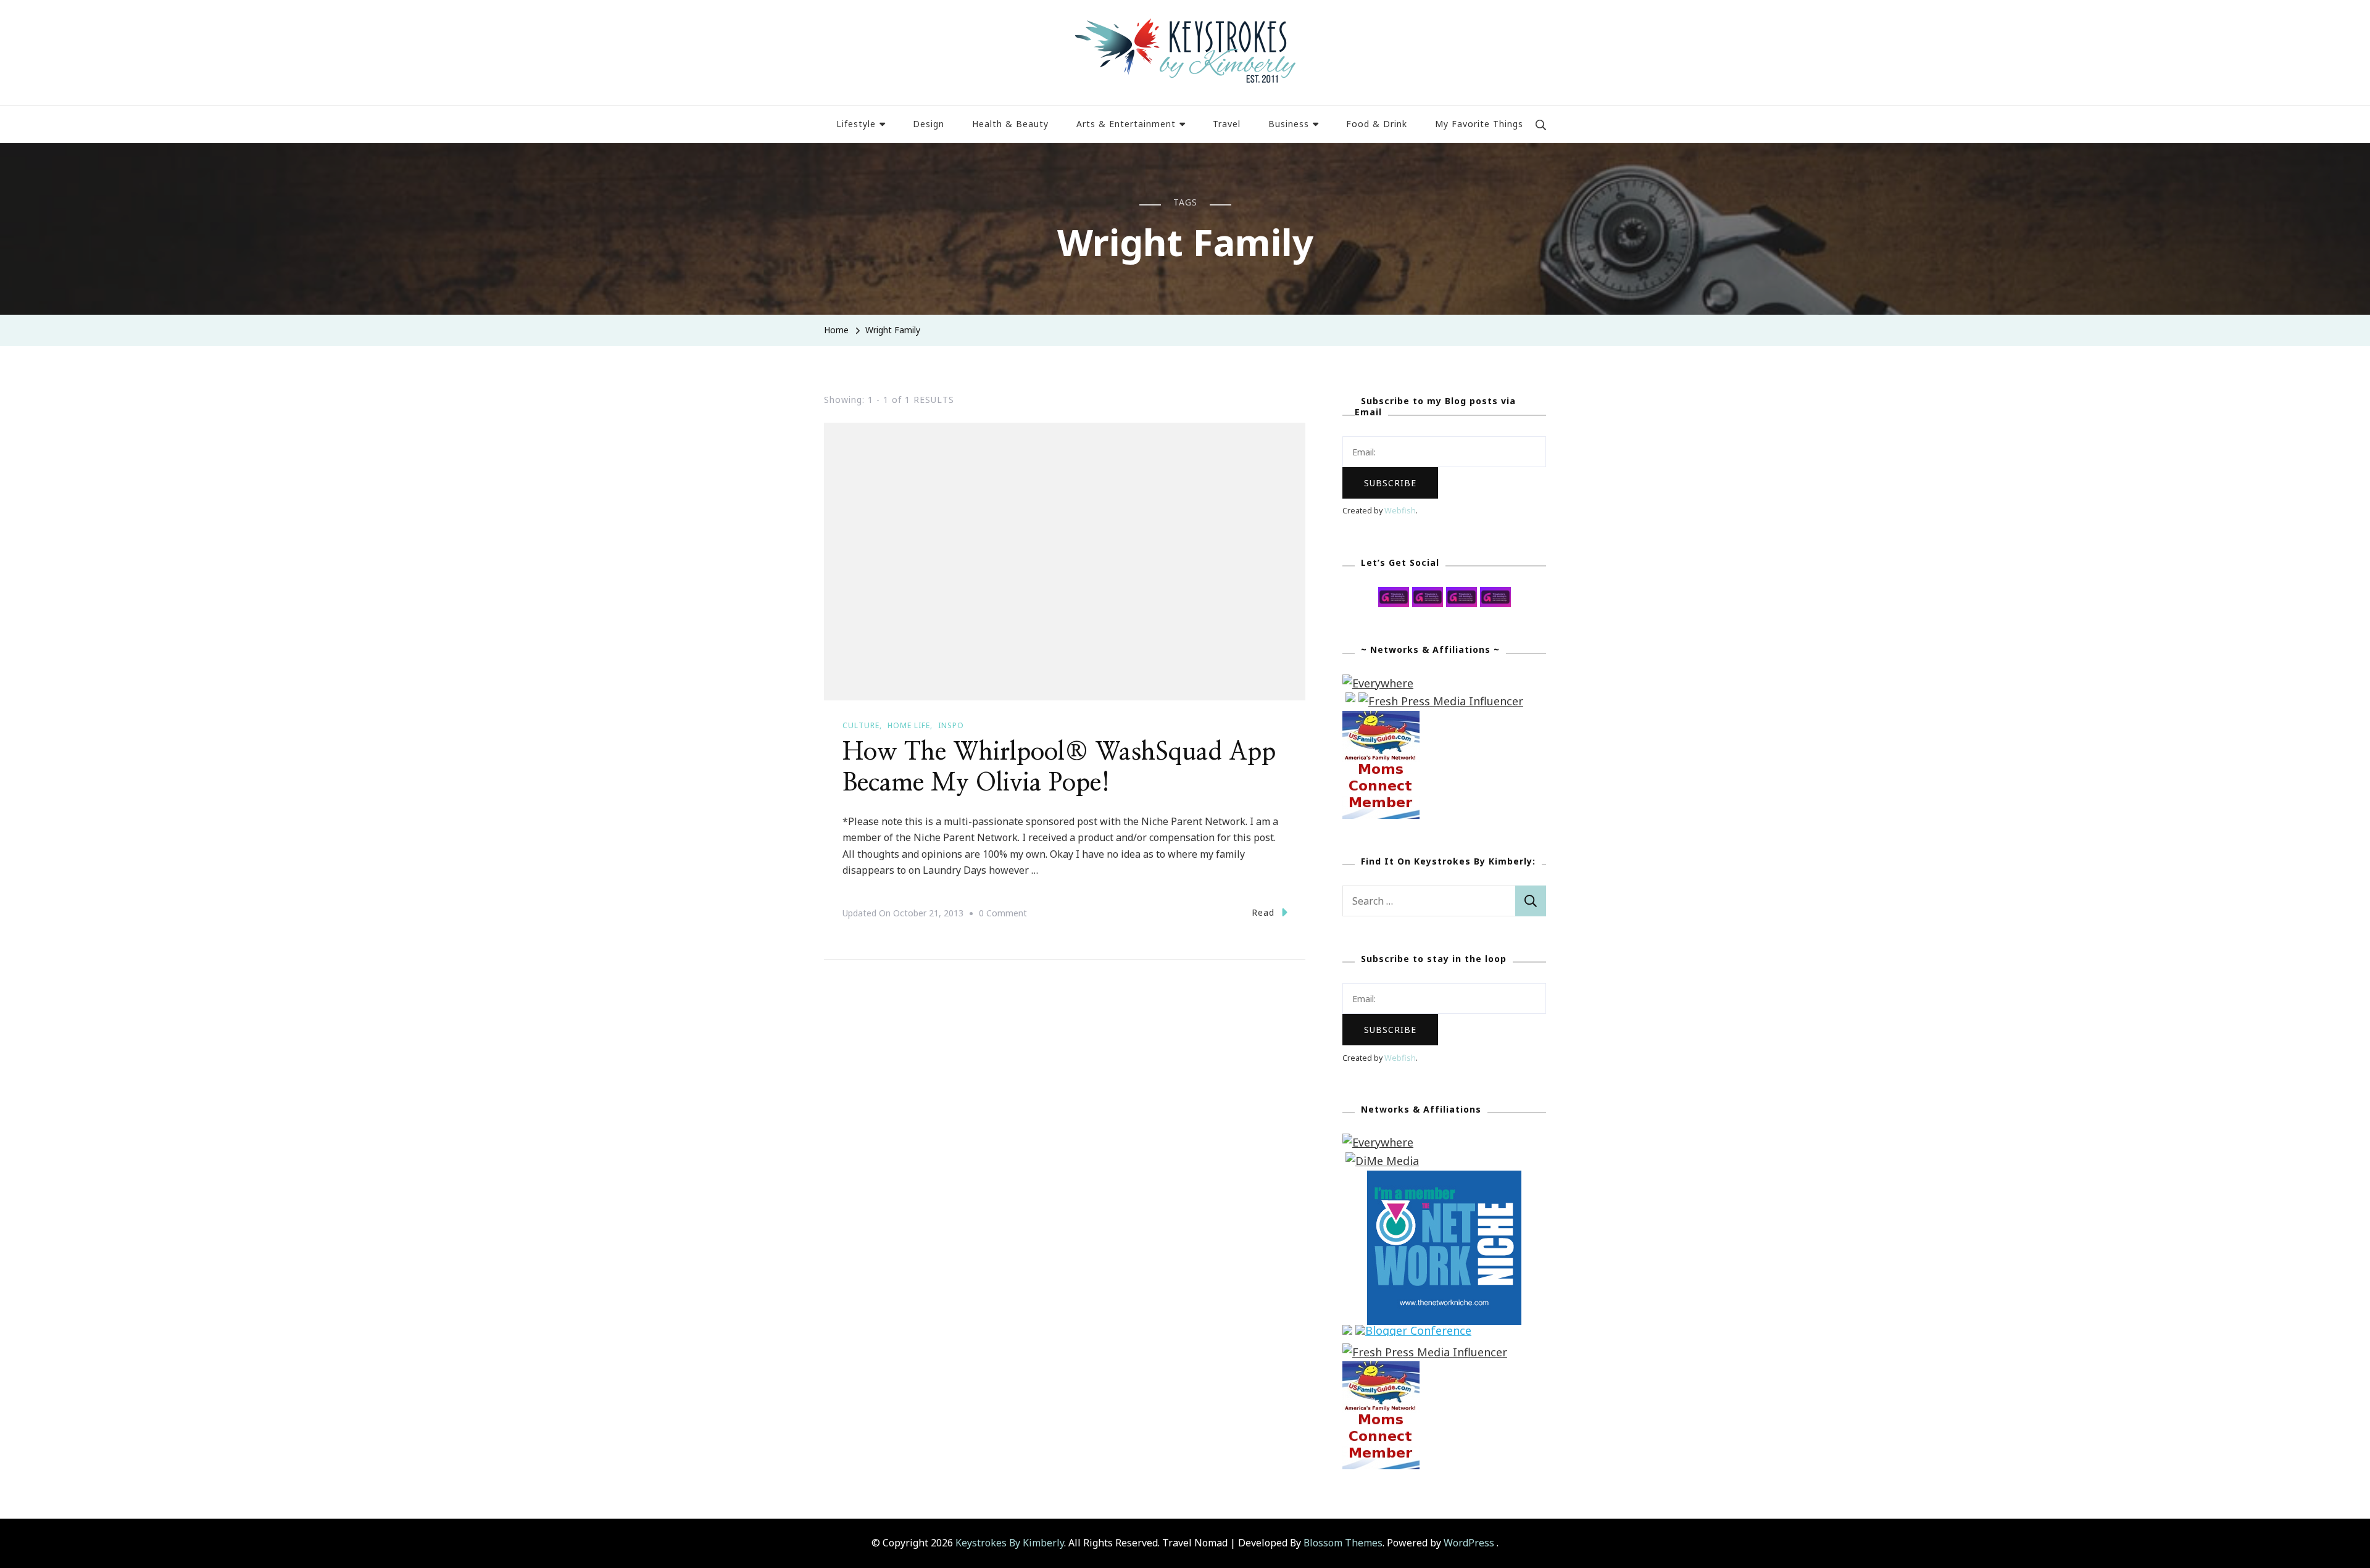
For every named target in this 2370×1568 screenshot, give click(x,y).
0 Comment (1003, 915)
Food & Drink (1377, 124)
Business (1289, 124)
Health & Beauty (1010, 124)
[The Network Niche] (1444, 1179)
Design (929, 124)
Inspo (951, 725)
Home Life (909, 725)
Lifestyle (856, 124)
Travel (1227, 124)
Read (1263, 912)
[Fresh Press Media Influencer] (1441, 701)
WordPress (1469, 1543)
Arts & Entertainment (1126, 124)
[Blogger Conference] (1413, 1334)
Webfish (1400, 511)
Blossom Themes (1343, 1543)
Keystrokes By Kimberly (1010, 1543)
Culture (861, 725)
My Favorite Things (1479, 124)
